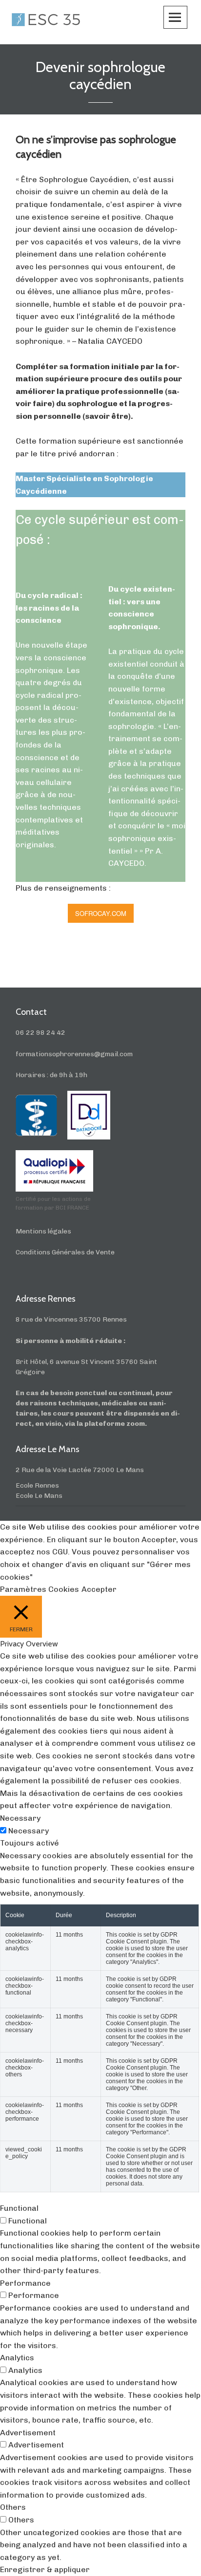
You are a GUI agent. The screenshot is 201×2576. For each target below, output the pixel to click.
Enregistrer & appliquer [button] (45, 2569)
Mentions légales (43, 1231)
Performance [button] (25, 2283)
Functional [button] (19, 2208)
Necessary (29, 1831)
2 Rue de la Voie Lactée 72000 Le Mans (80, 1470)
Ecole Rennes (37, 1485)
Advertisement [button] (28, 2433)
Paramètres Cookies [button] (40, 1589)
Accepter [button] (99, 1589)
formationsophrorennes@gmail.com (74, 1054)
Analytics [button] (17, 2358)
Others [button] (13, 2507)
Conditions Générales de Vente (65, 1252)
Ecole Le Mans (39, 1496)
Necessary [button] (20, 1818)
